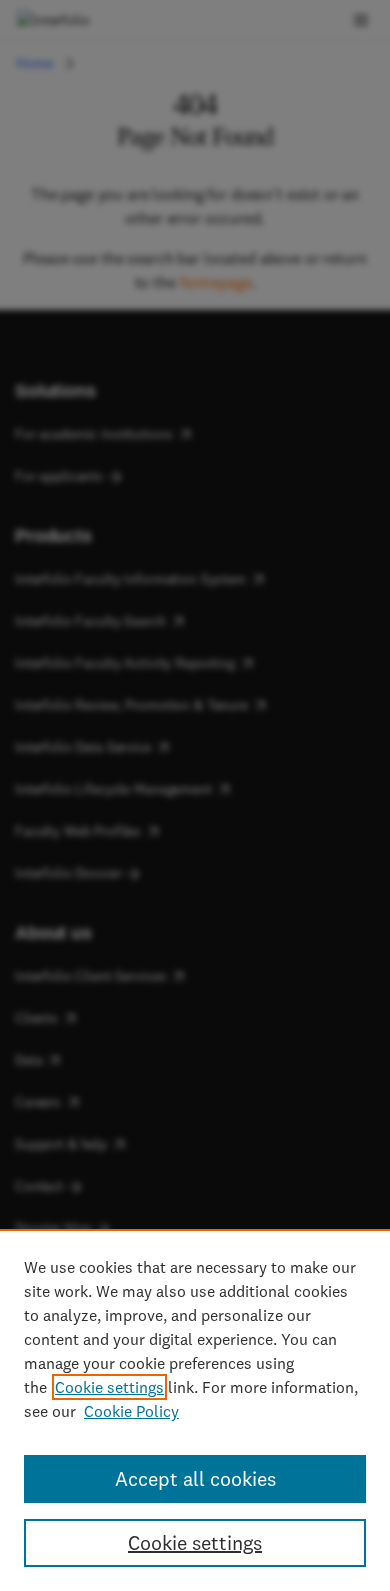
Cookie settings (109, 1387)
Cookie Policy (131, 1411)
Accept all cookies (195, 1478)
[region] (195, 1410)
